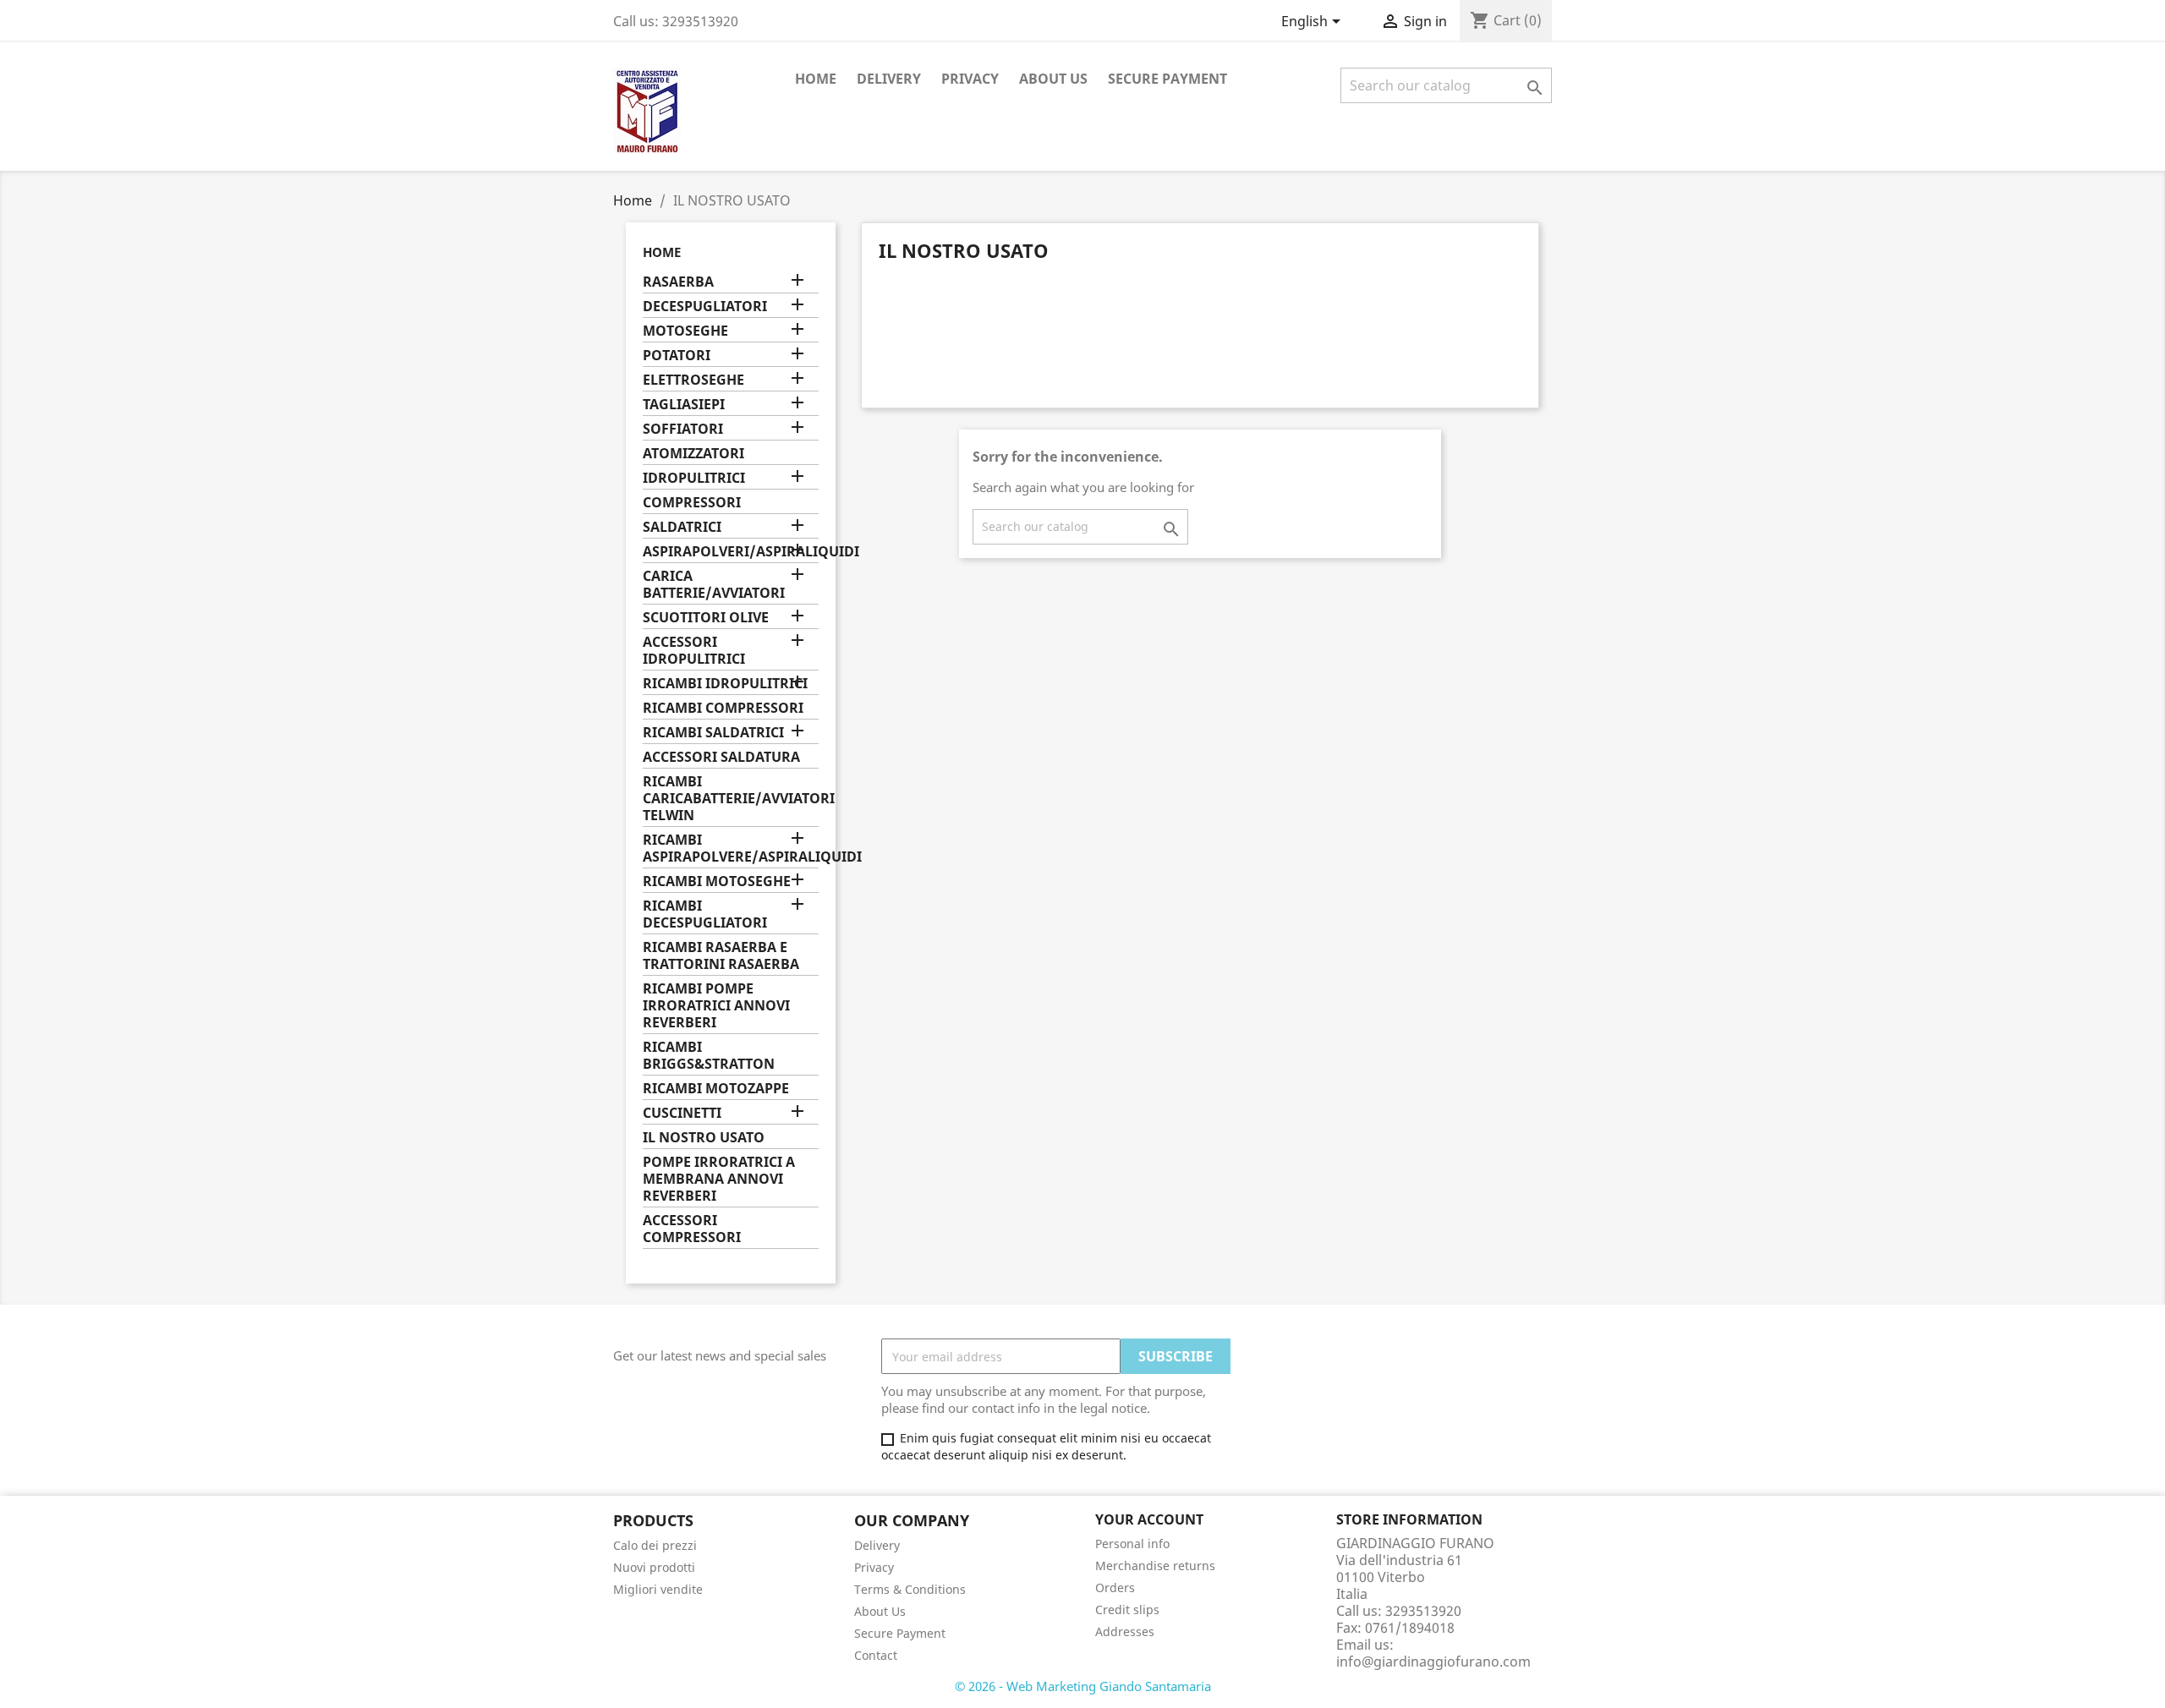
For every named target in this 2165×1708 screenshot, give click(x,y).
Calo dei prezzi (655, 1545)
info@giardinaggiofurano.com (1433, 1661)
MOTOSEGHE (685, 331)
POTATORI (677, 356)
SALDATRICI (682, 527)
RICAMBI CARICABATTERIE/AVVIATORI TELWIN (731, 799)
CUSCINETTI (682, 1113)
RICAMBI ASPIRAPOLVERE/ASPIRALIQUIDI (731, 849)
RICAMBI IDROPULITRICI (725, 684)
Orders (1115, 1588)
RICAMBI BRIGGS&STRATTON (709, 1056)
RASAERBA (678, 282)
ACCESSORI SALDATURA (721, 757)
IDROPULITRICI (694, 478)
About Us (1053, 79)
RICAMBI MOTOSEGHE (717, 881)
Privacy (970, 79)
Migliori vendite (658, 1589)
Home (816, 79)
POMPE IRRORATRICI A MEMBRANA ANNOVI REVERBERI (719, 1179)
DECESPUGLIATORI (705, 307)
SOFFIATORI (683, 429)
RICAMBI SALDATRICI (713, 733)
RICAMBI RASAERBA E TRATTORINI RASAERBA (721, 956)
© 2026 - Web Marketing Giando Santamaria (1083, 1686)
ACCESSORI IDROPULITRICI (694, 651)
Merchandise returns (1155, 1566)
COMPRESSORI (692, 503)
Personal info (1132, 1544)
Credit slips (1127, 1609)
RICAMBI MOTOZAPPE (716, 1089)
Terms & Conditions (910, 1589)
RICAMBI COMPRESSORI (723, 708)
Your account (1149, 1519)
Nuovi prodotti (654, 1567)
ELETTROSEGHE (693, 380)
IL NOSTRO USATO (704, 1138)
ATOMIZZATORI (693, 454)
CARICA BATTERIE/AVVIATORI (714, 585)
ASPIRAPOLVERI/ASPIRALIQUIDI (731, 552)
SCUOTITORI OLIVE (706, 618)
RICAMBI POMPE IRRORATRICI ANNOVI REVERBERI (716, 1006)
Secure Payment (1167, 79)
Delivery (889, 79)
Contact (876, 1655)
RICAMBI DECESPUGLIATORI (705, 914)
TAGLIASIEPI (684, 405)
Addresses (1125, 1631)
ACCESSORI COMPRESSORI (692, 1229)
